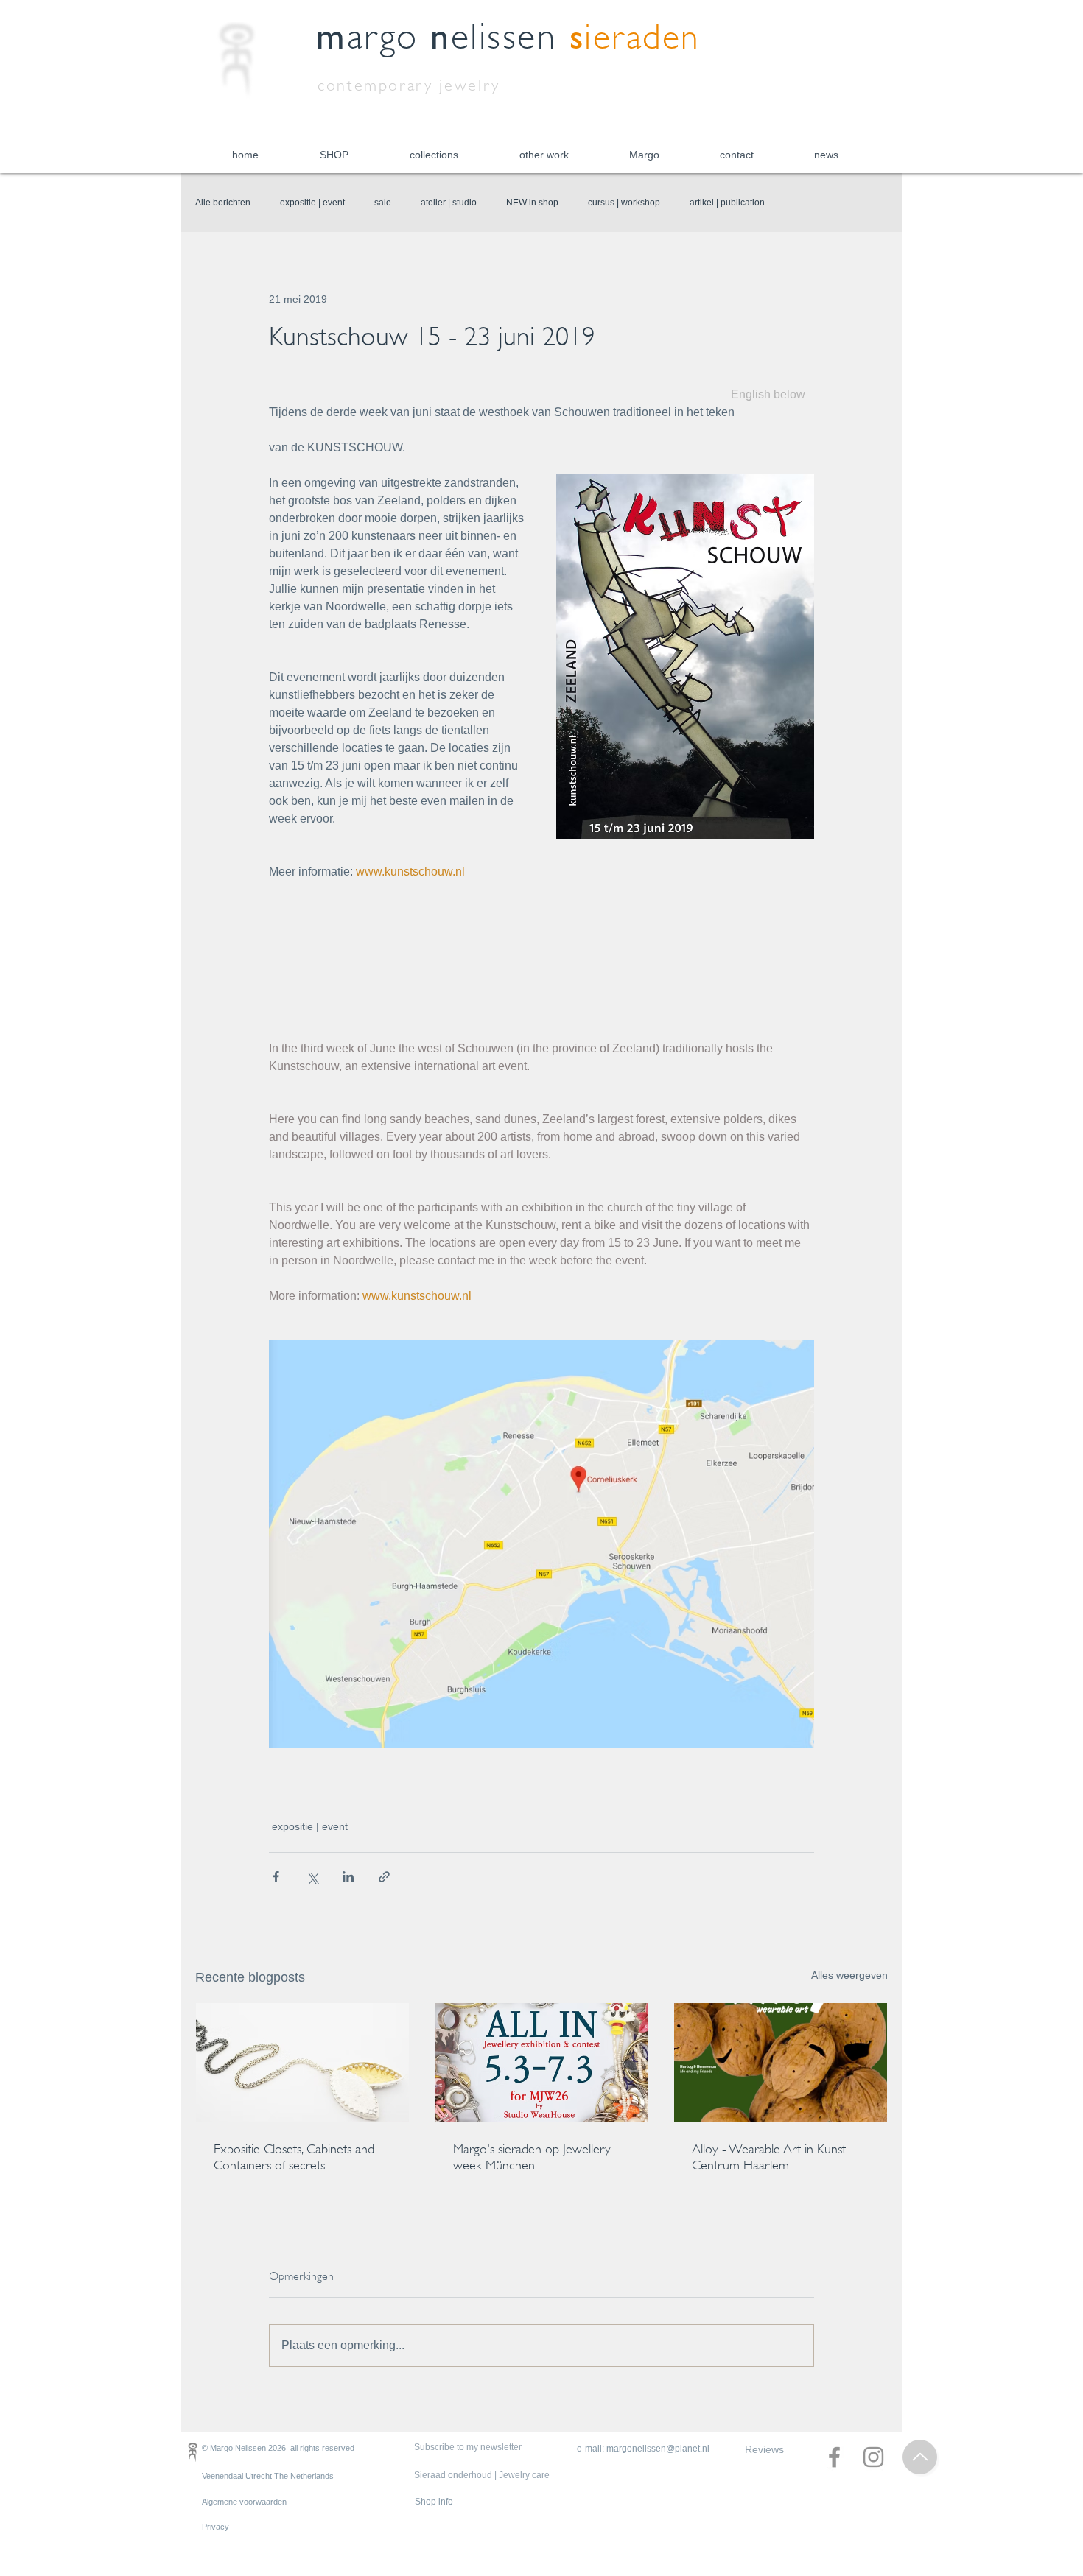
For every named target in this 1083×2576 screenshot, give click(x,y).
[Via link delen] (384, 1877)
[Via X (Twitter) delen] (312, 1877)
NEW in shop (532, 203)
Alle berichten (223, 203)
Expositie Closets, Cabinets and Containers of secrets (294, 2157)
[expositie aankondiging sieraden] (542, 2063)
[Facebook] (834, 2457)
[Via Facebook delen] (276, 1877)
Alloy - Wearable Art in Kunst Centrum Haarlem (769, 2157)
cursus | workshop (624, 203)
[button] (334, 155)
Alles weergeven (849, 1975)
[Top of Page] (920, 2457)
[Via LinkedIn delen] (348, 1877)
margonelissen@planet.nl (658, 2449)
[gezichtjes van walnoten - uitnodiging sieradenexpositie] (781, 2063)
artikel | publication (727, 203)
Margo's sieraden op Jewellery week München (532, 2157)
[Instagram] (873, 2457)
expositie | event (312, 203)
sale (383, 203)
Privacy (215, 2527)
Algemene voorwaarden (244, 2502)
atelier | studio (449, 203)
